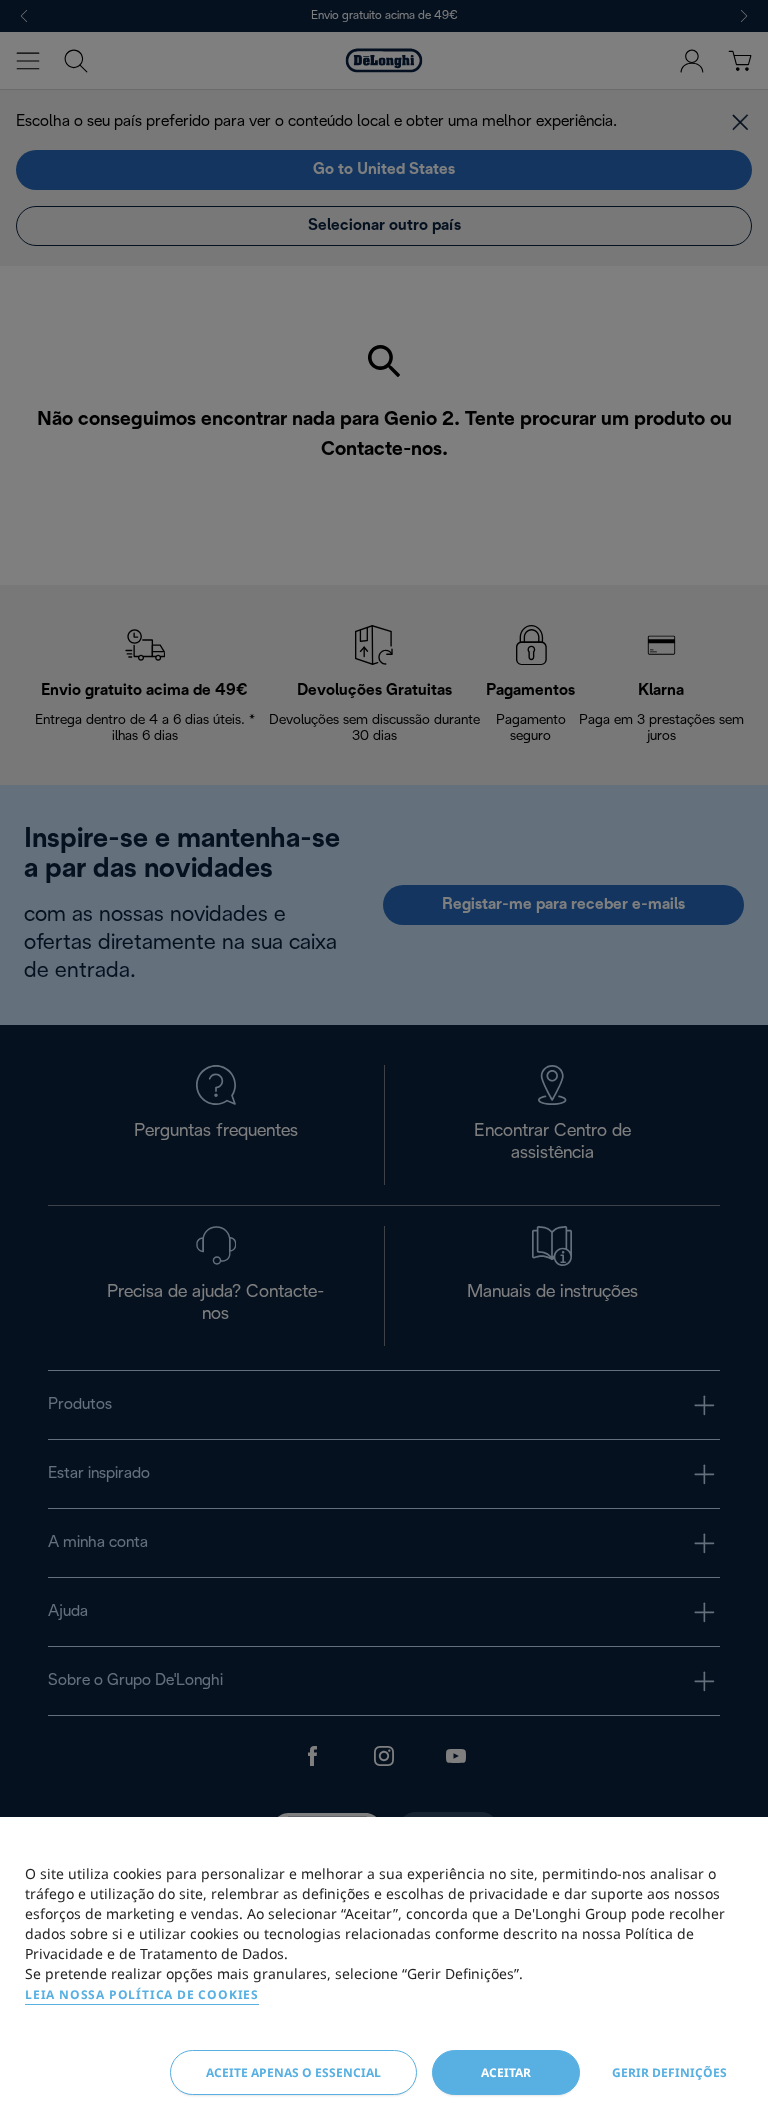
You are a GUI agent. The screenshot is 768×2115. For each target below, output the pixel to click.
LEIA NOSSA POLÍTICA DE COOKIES (142, 1994)
